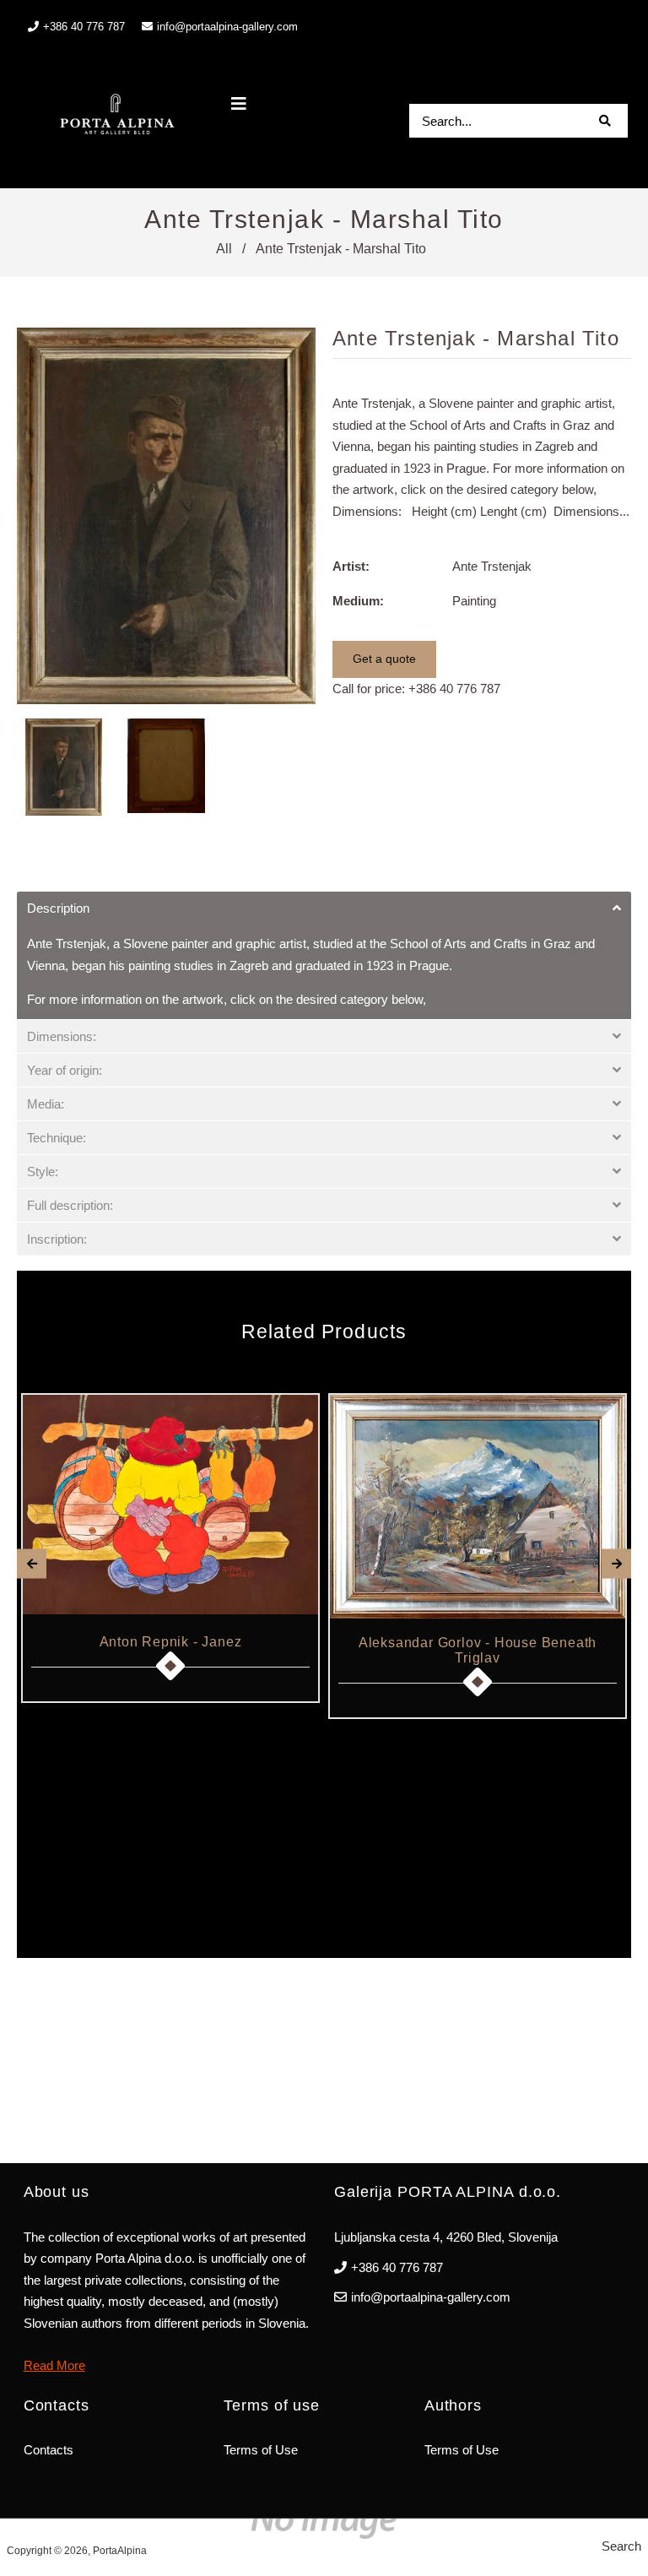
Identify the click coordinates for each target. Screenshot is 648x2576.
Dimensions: (62, 1036)
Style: (43, 1171)
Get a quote (384, 659)
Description (58, 908)
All (224, 249)
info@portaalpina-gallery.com (227, 27)
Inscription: (57, 1239)
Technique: (57, 1138)
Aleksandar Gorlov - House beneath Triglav (478, 1650)
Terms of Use (261, 2450)
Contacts (49, 2450)
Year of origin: (65, 1070)
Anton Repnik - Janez (171, 1642)
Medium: (358, 601)
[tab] (324, 908)
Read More (54, 2365)
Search (621, 2546)
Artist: (351, 566)
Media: (46, 1104)
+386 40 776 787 (454, 689)
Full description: (70, 1205)
